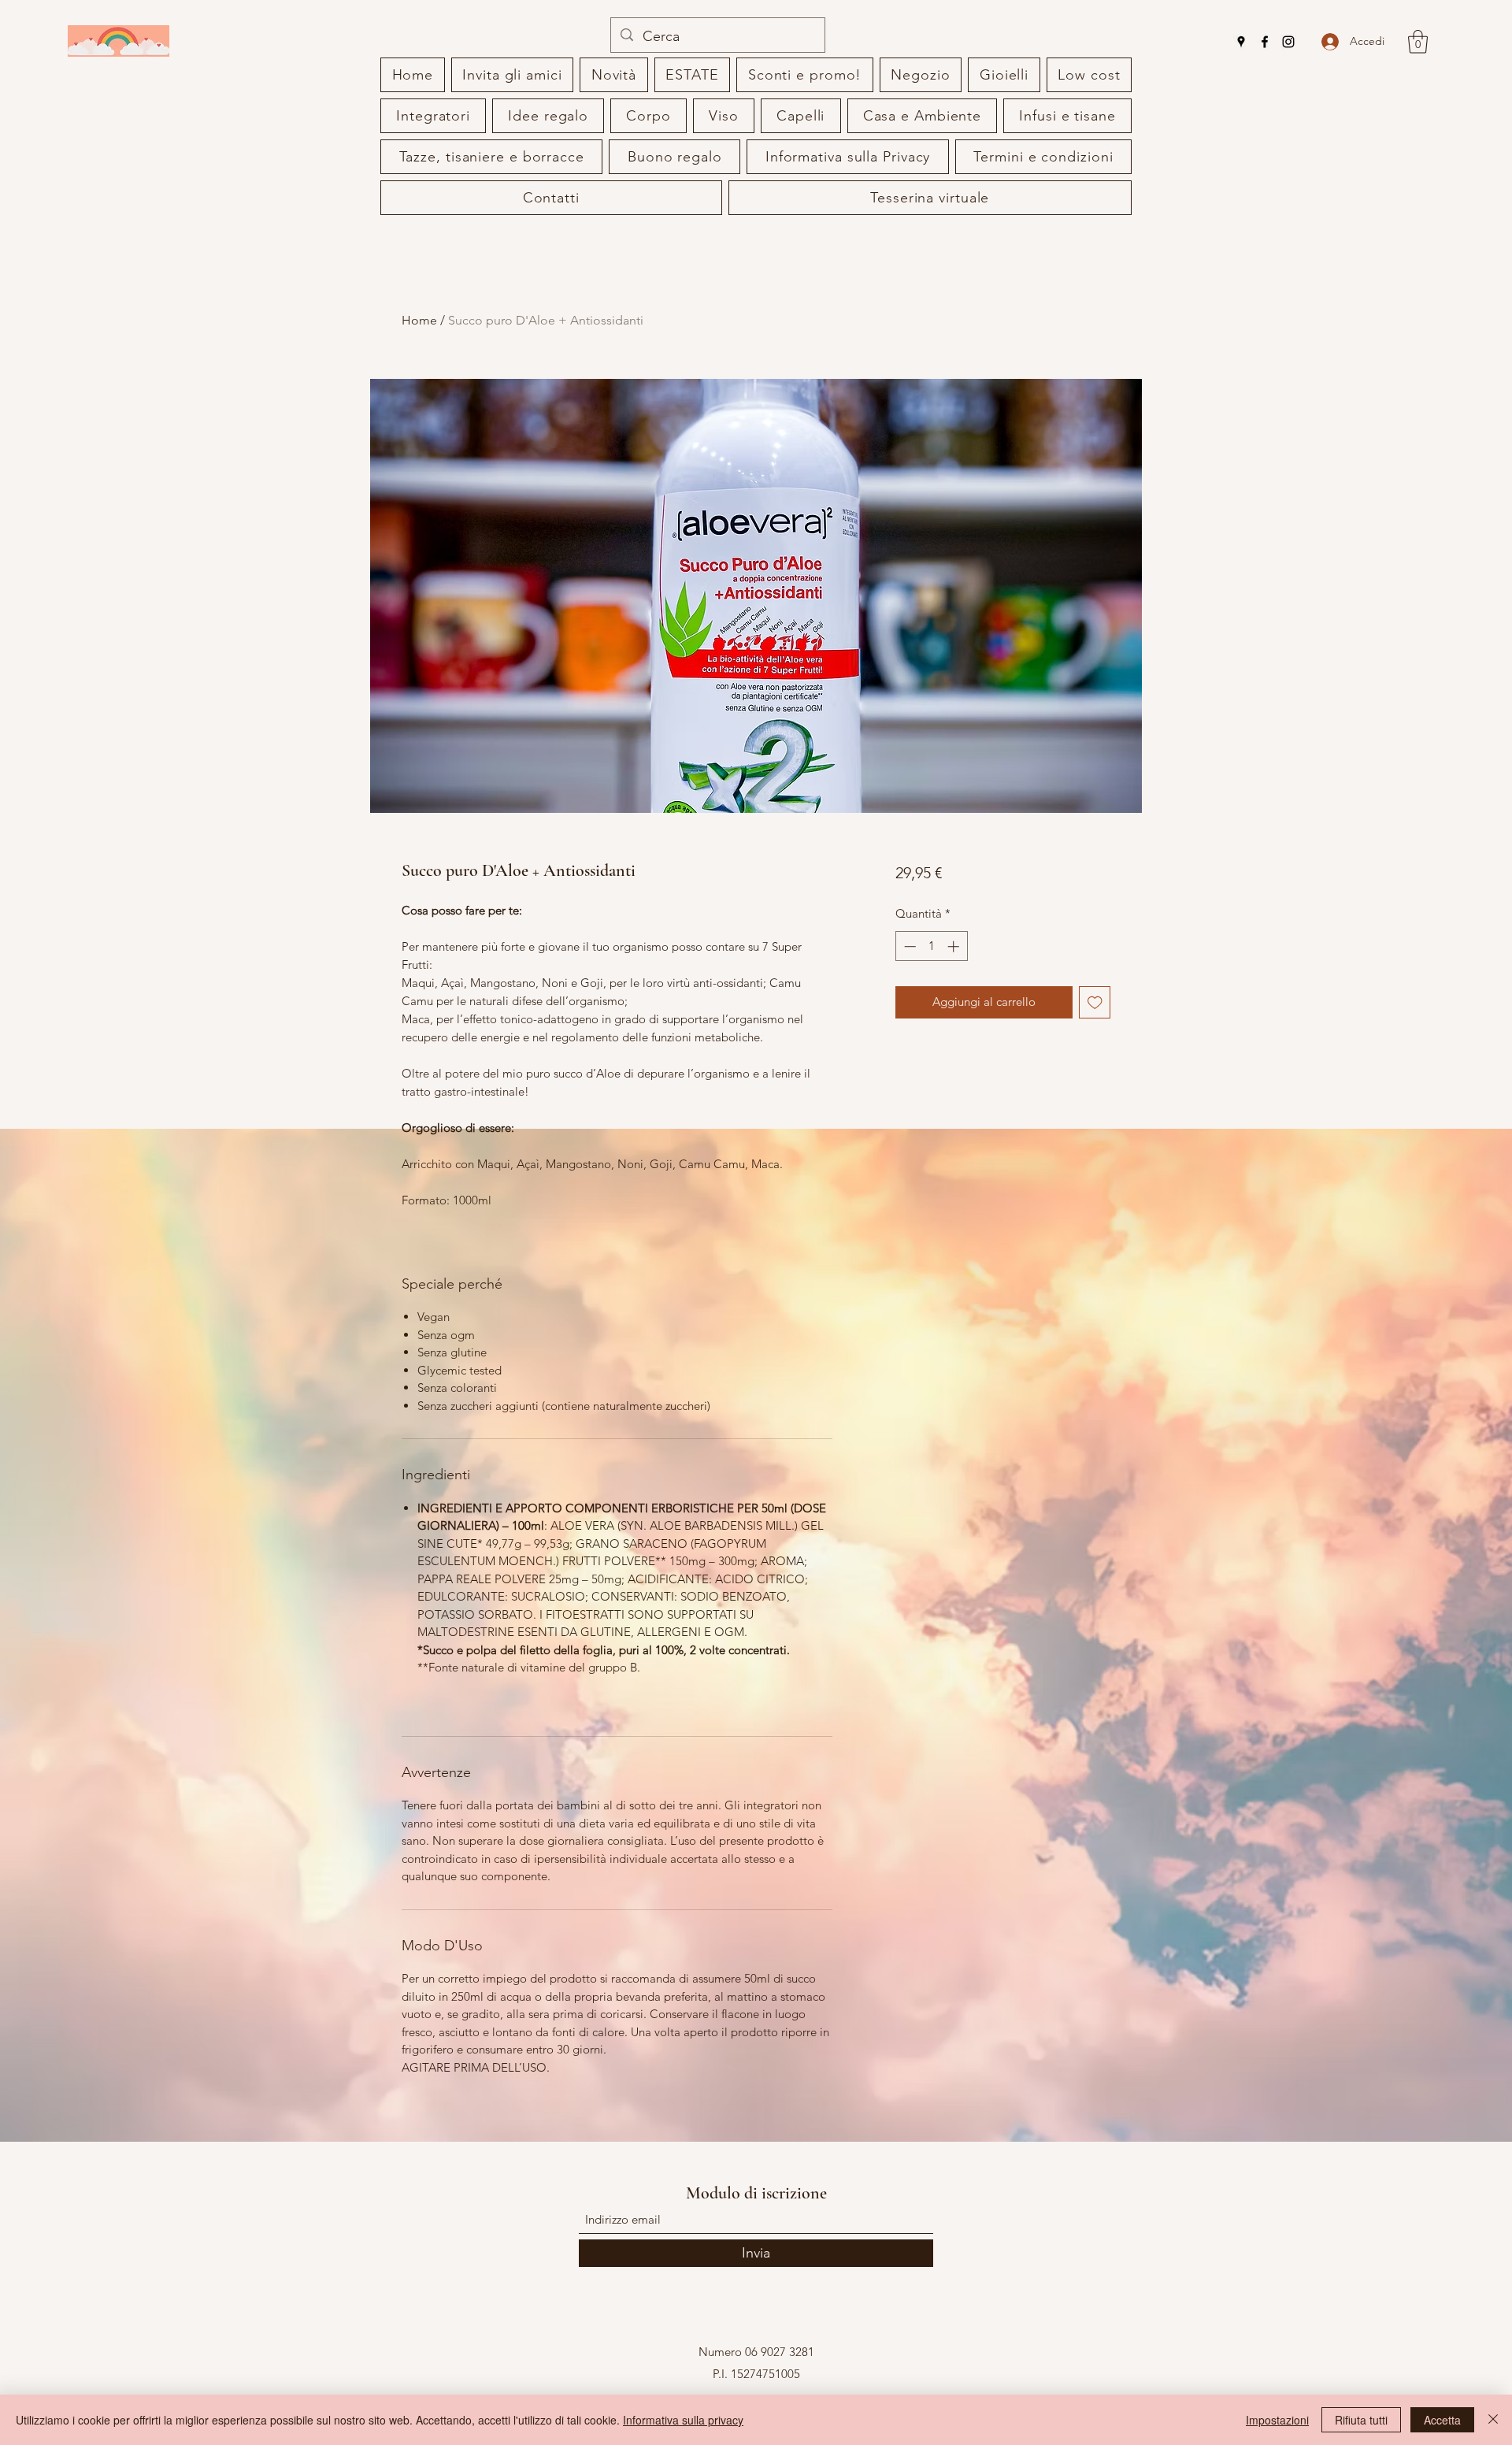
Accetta (1442, 2420)
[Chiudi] (1493, 2420)
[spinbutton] (931, 946)
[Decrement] (908, 946)
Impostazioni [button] (1277, 2420)
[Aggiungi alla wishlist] (1095, 1002)
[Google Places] (1241, 42)
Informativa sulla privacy (683, 2420)
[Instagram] (1288, 42)
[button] (1418, 42)
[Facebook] (1265, 42)
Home (419, 320)
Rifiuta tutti (1361, 2420)
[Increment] (955, 946)
